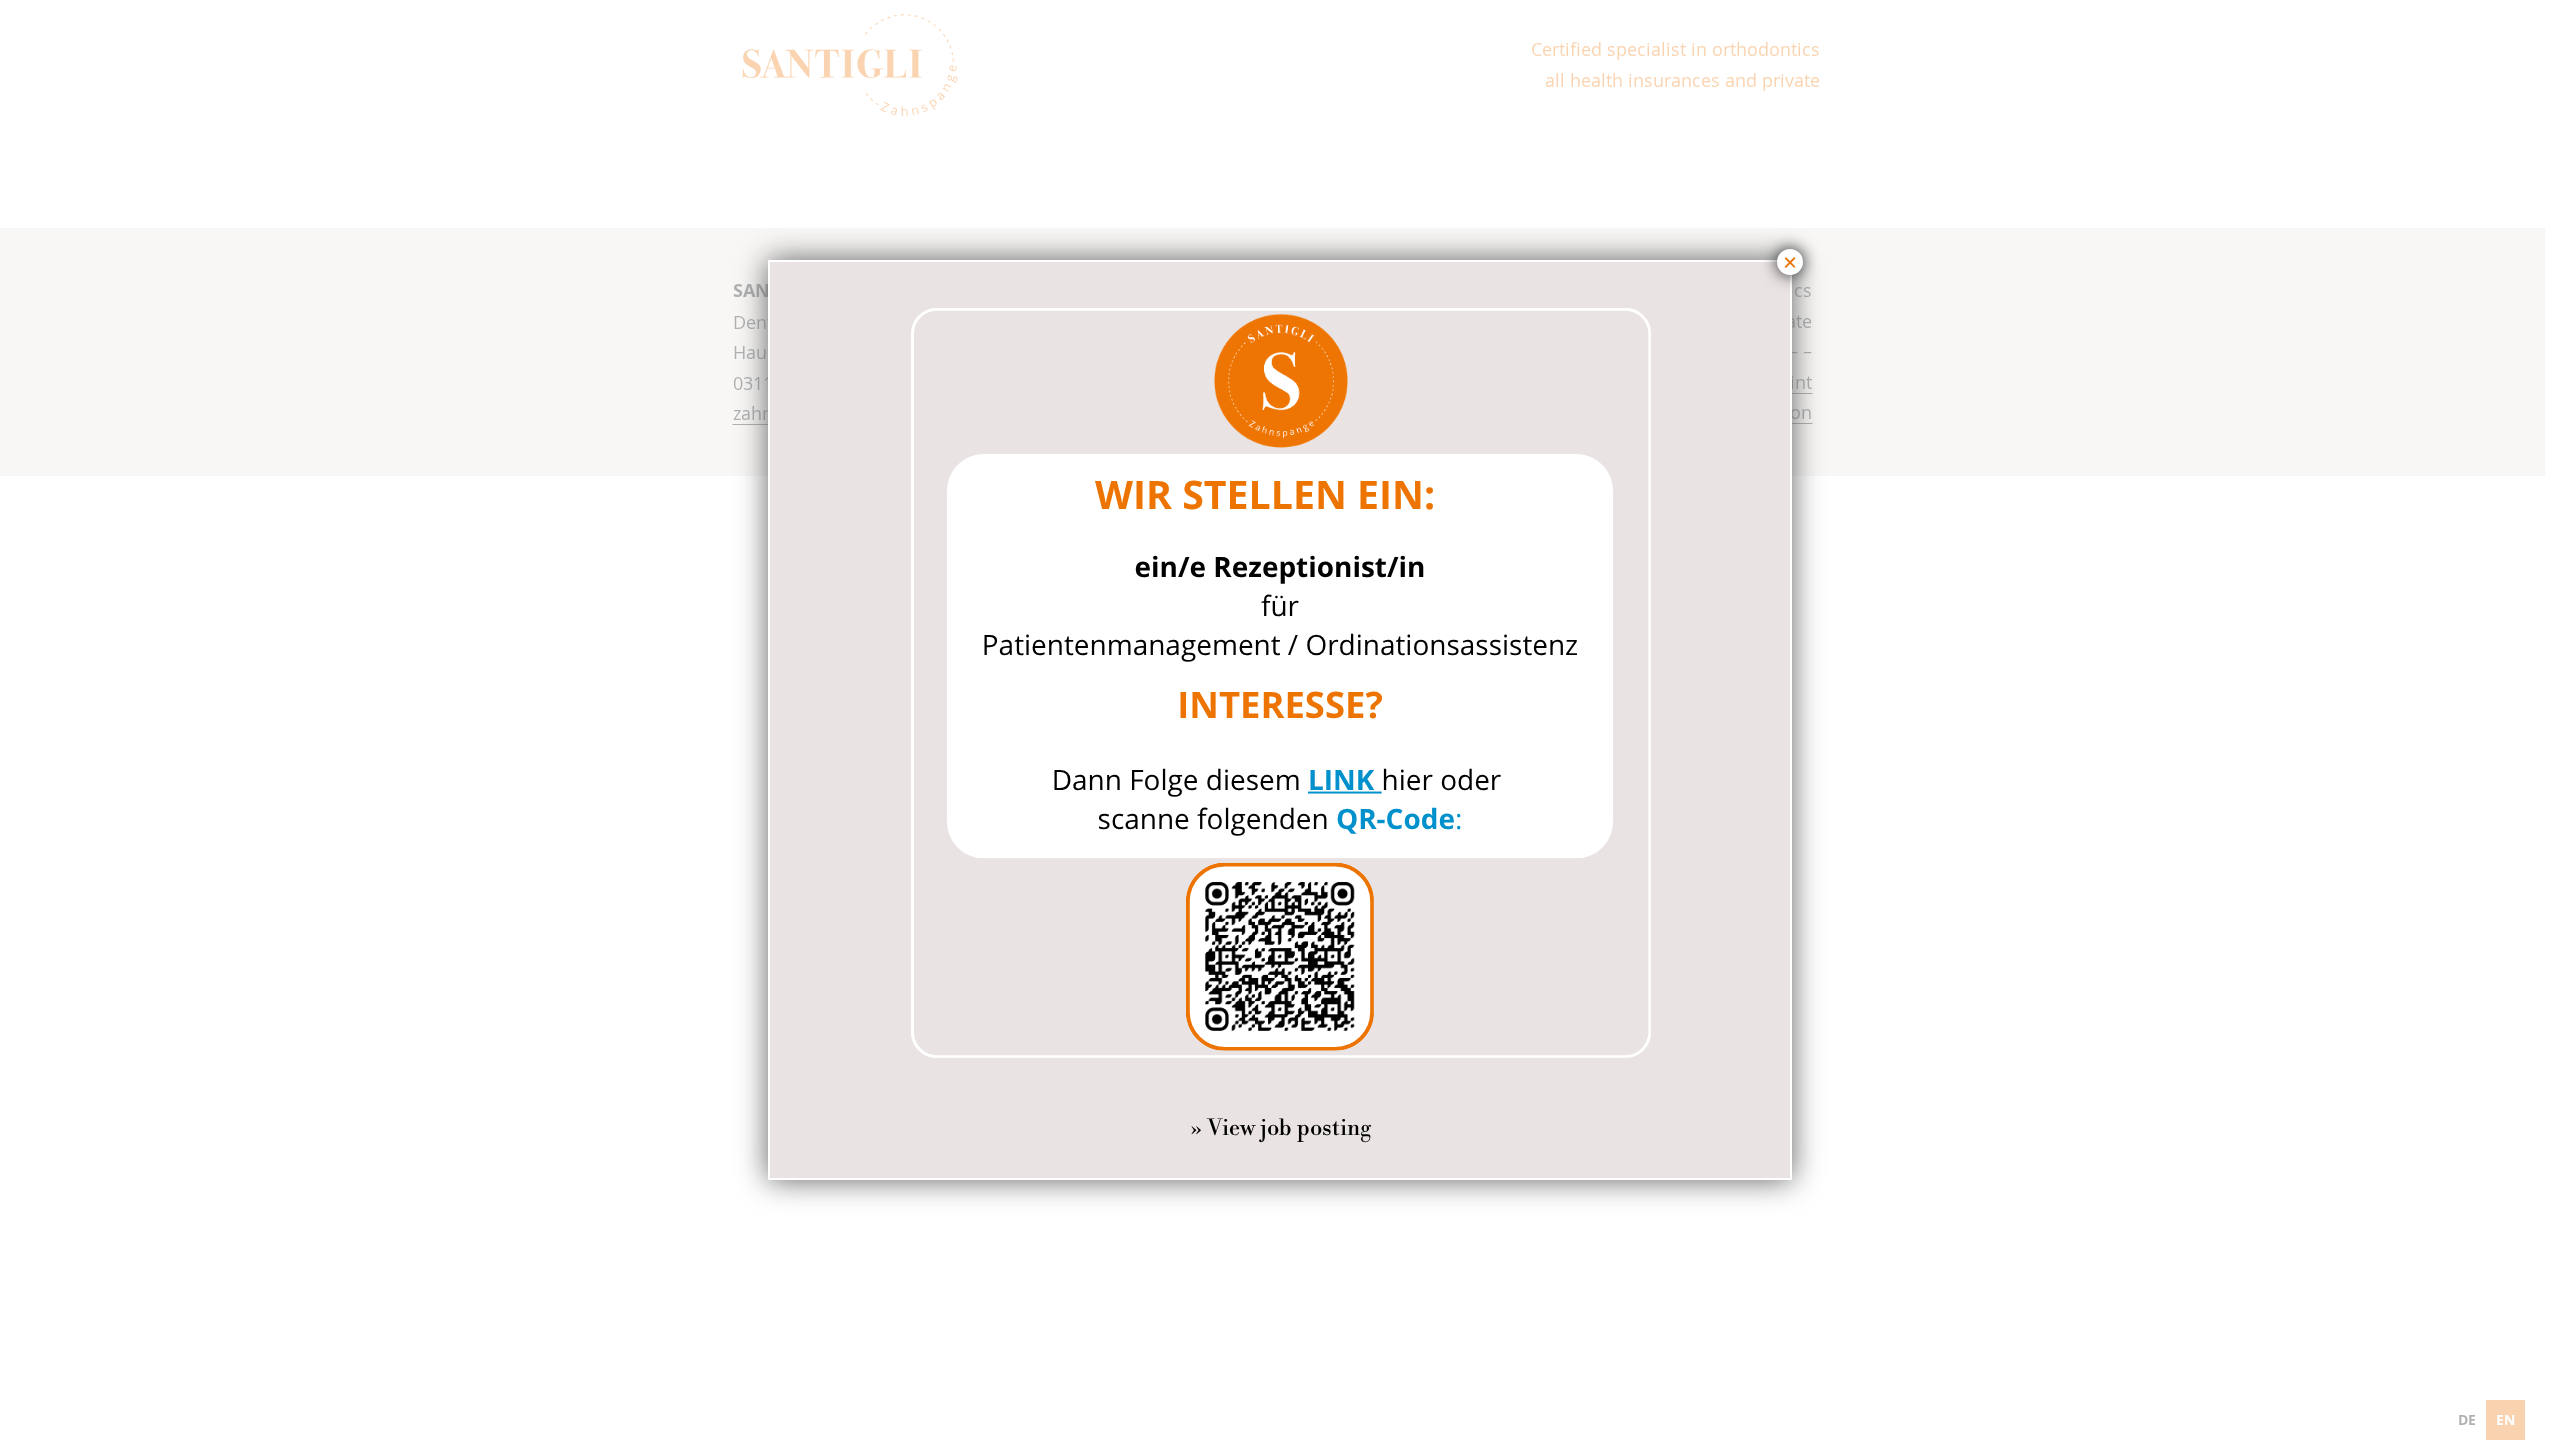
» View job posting (1280, 1128)
